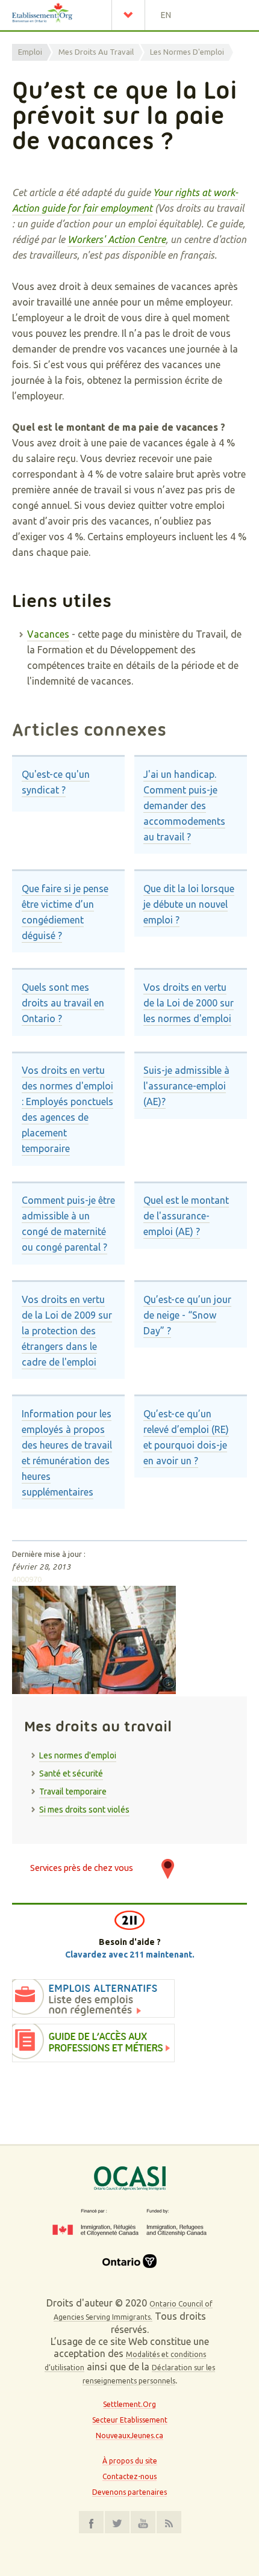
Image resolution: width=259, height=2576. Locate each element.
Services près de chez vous (82, 1868)
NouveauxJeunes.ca (129, 2436)
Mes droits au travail (96, 52)
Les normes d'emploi (187, 52)
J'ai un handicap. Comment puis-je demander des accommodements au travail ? (184, 806)
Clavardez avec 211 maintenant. (130, 1955)
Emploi (30, 52)
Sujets (131, 15)
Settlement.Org (129, 2404)
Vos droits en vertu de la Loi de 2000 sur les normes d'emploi (189, 1003)
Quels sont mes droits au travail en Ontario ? (63, 1003)
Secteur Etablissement (130, 2420)
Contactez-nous (129, 2476)
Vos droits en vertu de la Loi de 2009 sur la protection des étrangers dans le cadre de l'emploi (67, 1331)
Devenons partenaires (129, 2492)
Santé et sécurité (71, 1773)
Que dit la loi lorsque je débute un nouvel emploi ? (189, 904)
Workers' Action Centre (117, 239)
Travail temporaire (73, 1792)
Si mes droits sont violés (84, 1810)
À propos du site (130, 2461)
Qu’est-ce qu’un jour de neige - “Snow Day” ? (187, 1315)
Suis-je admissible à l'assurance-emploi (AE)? (186, 1086)
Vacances (48, 634)
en (166, 15)
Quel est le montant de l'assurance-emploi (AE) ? (186, 1216)
